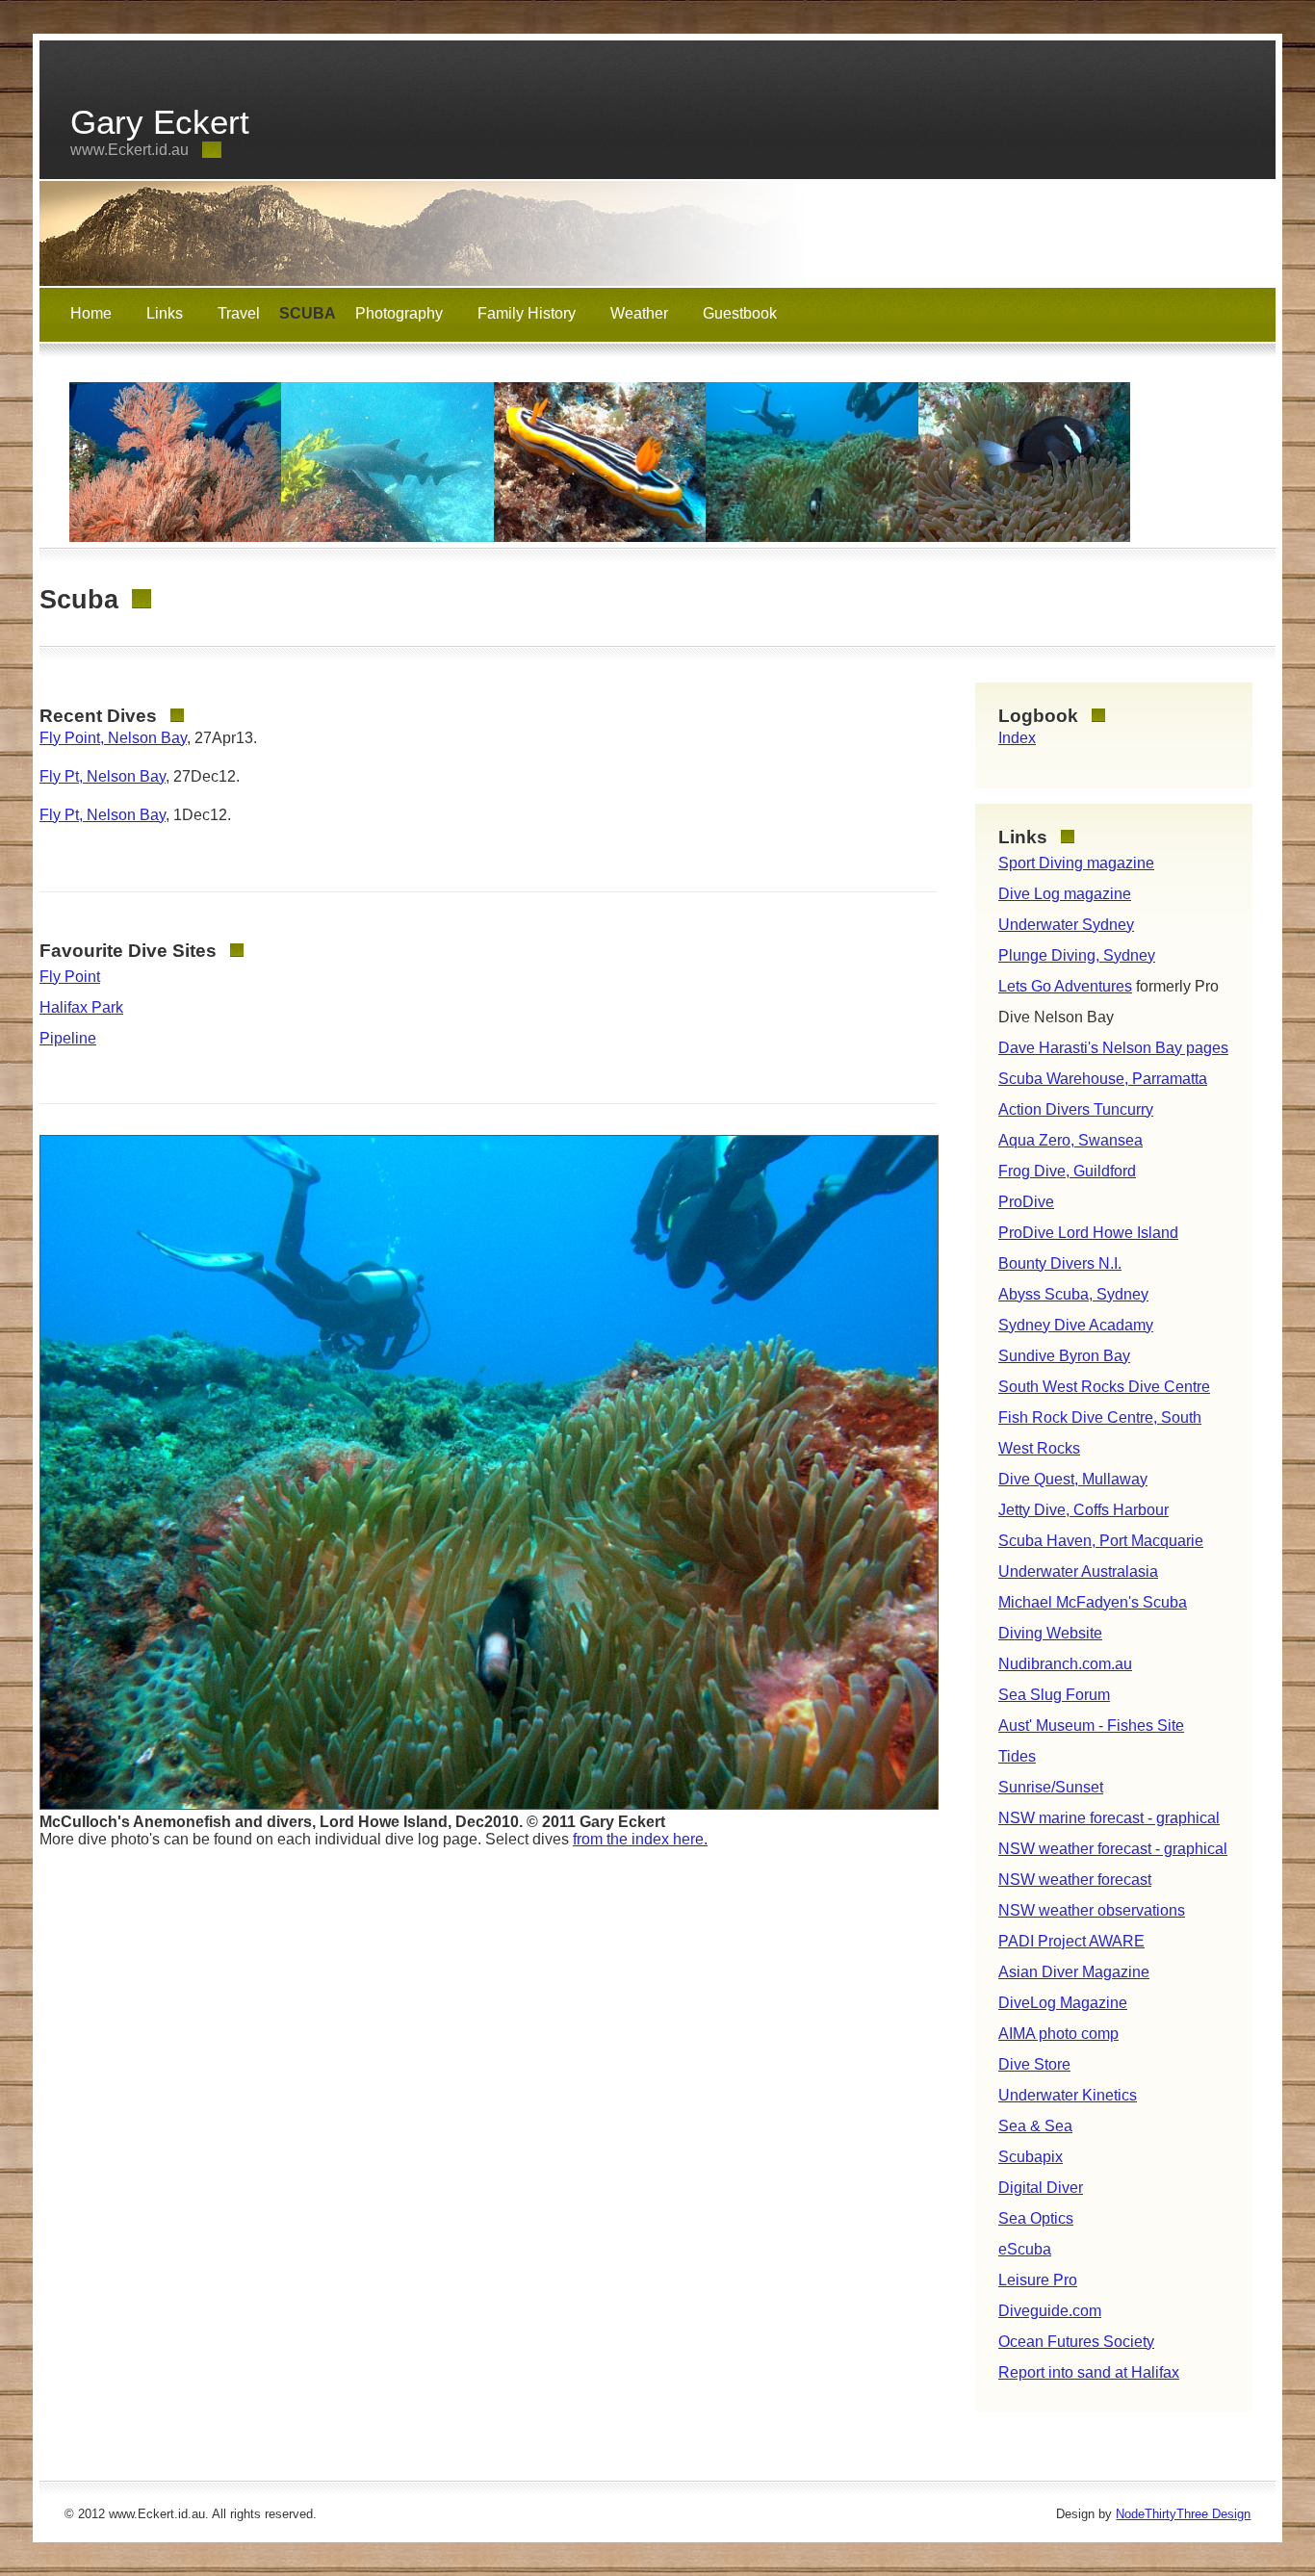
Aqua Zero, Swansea (1070, 1140)
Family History (527, 313)
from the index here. (640, 1839)
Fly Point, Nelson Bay (113, 738)
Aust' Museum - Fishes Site (1091, 1726)
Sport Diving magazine (1076, 863)
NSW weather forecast (1075, 1880)
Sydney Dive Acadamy (1076, 1325)
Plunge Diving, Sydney (1077, 955)
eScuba (1025, 2249)
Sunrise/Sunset (1051, 1787)
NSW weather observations (1092, 1910)
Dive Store (1034, 2064)
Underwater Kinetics (1068, 2095)
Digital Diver (1041, 2188)
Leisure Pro (1038, 2280)
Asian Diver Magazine (1074, 1972)
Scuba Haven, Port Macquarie (1101, 1541)
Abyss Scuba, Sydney (1073, 1294)
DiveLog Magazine (1063, 2003)
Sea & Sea (1035, 2126)
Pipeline (68, 1038)
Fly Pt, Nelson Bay (103, 776)
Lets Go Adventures (1065, 986)
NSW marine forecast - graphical (1109, 1818)
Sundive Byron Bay (1064, 1356)
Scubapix (1031, 2157)
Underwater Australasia (1078, 1571)
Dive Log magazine (1065, 894)
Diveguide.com (1050, 2311)
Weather (639, 313)
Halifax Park (81, 1007)
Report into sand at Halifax (1089, 2372)
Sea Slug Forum (1054, 1695)
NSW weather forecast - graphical (1113, 1849)
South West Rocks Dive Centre (1104, 1387)
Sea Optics (1036, 2218)
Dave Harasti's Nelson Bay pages (1113, 1048)
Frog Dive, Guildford (1067, 1171)
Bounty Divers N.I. (1060, 1263)
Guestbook (740, 313)
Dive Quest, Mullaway (1073, 1479)
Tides (1017, 1756)
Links (165, 313)
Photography (399, 313)
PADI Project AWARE (1071, 1941)
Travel (239, 313)
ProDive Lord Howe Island (1088, 1233)
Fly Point (70, 977)
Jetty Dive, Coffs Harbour (1083, 1510)
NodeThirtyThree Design (1183, 2514)
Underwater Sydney (1066, 925)
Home (91, 313)
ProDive (1026, 1202)
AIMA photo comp (1058, 2034)
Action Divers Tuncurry (1076, 1109)
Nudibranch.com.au (1065, 1664)
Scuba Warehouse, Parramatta (1103, 1079)
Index (1017, 738)
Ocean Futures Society (1076, 2342)
